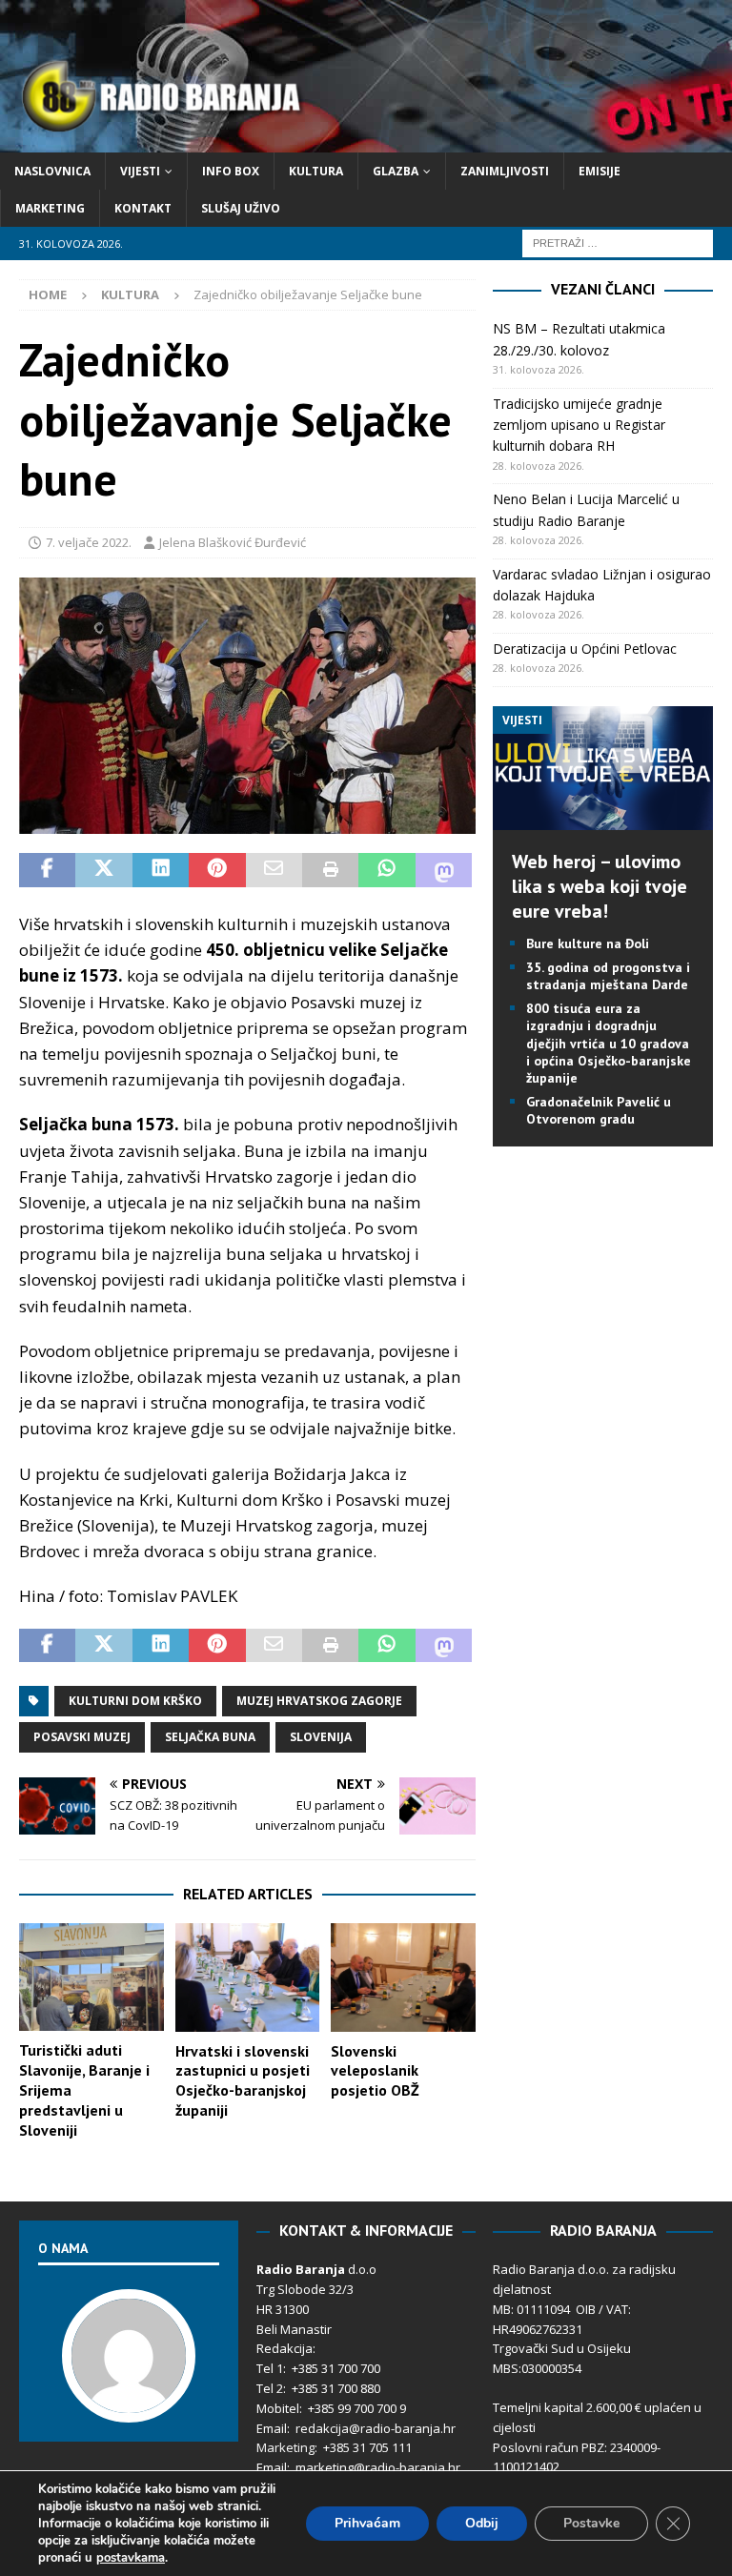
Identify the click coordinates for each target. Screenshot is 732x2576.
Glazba (396, 171)
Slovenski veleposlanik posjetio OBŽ (375, 2071)
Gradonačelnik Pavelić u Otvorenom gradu (599, 1110)
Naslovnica (52, 171)
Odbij (482, 2523)
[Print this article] (330, 870)
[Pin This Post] (217, 870)
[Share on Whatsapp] (386, 870)
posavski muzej (82, 1737)
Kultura (316, 171)
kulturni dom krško (135, 1701)
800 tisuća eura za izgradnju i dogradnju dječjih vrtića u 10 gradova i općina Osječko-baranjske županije (609, 1043)
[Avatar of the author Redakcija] (129, 2403)
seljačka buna (210, 1737)
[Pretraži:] (618, 243)
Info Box (231, 171)
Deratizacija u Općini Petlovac (585, 649)
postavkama (131, 2558)
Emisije (600, 171)
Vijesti (140, 171)
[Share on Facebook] (47, 870)
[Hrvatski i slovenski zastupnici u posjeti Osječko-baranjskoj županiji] (248, 1978)
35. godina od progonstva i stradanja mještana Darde (608, 976)
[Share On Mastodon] (444, 870)
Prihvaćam (367, 2523)
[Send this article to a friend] (274, 870)
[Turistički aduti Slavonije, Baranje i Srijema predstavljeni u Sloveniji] (91, 1978)
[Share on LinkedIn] (161, 870)
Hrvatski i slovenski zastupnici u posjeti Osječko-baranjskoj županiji (243, 2080)
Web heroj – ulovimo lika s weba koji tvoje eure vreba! (600, 886)
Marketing (50, 208)
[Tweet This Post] (103, 870)
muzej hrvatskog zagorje (319, 1701)
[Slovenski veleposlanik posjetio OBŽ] (403, 1978)
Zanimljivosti (505, 171)
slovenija (321, 1737)
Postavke (591, 2523)
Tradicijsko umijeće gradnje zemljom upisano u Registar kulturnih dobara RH (579, 425)
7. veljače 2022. (89, 542)
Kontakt (143, 208)
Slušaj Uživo (241, 208)
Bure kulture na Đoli (588, 943)
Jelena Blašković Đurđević (233, 542)
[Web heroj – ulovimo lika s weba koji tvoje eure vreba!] (602, 818)
